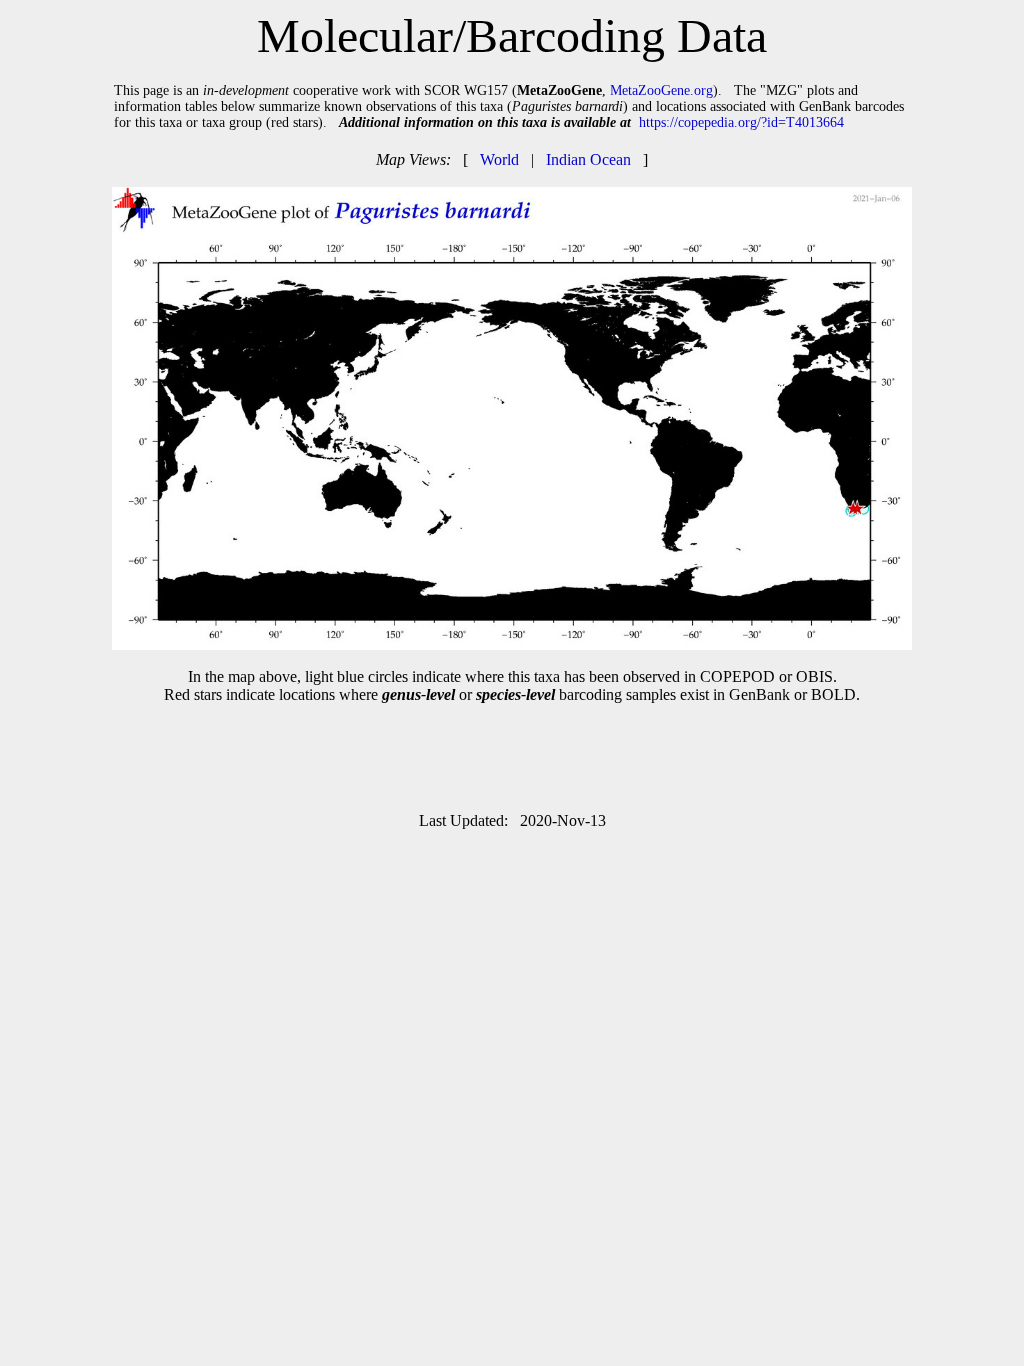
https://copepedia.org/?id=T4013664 (741, 122)
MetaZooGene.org (661, 90)
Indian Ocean (588, 159)
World (499, 159)
